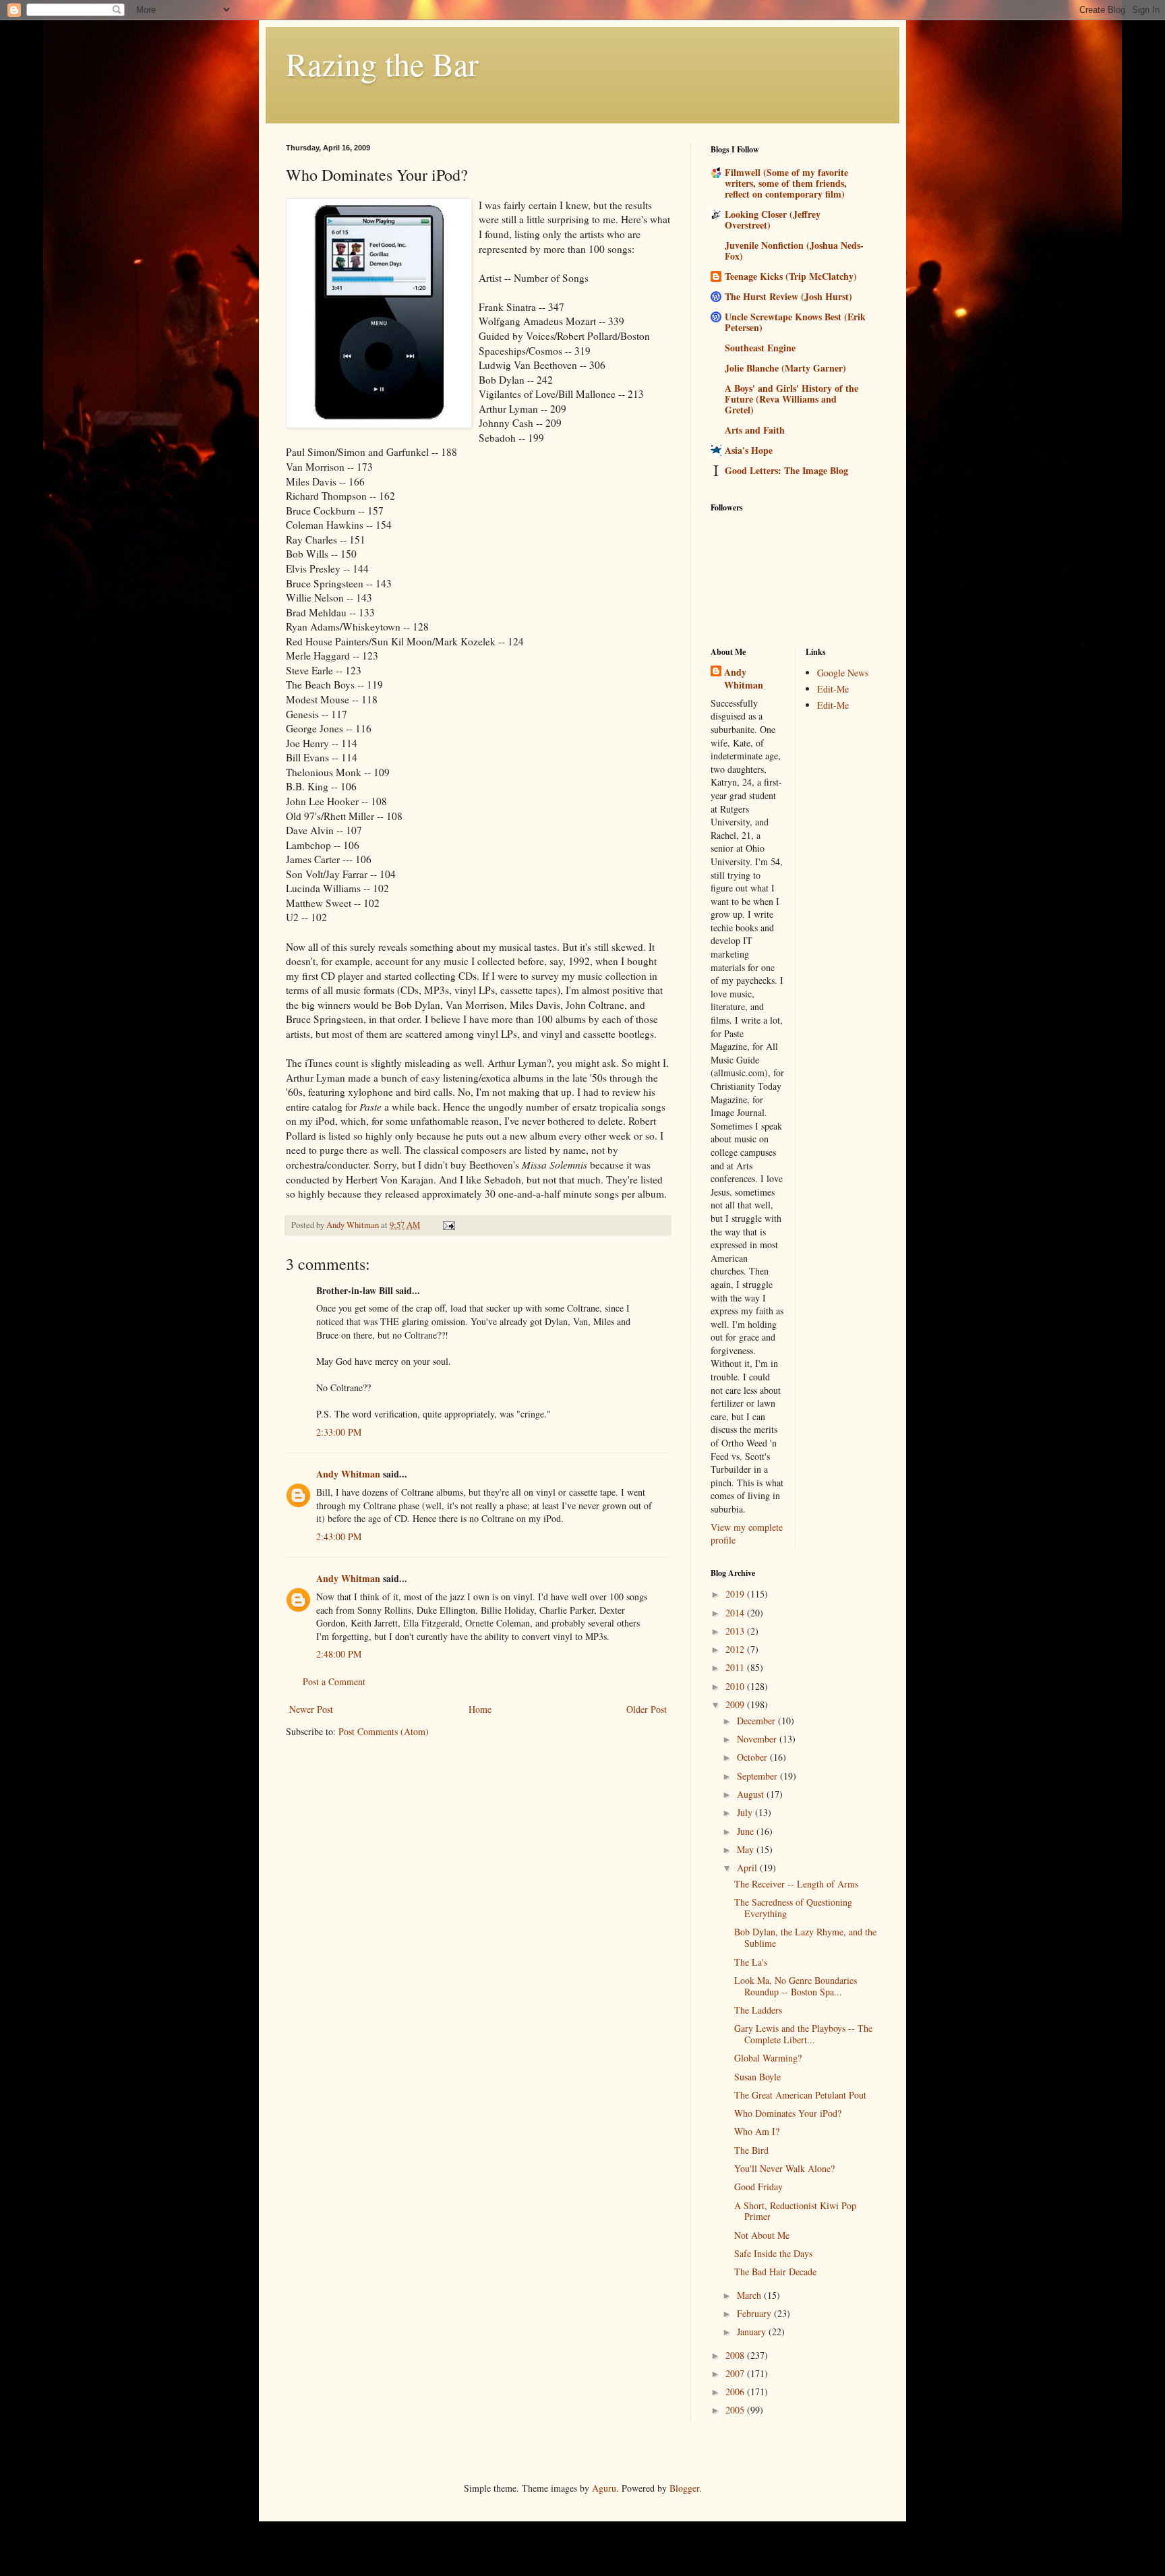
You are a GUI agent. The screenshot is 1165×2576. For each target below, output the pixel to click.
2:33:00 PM (339, 1432)
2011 (736, 1667)
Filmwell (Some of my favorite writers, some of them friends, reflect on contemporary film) (786, 183)
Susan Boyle (757, 2077)
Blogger (684, 2488)
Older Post (647, 1709)
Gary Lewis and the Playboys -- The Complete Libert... (803, 2034)
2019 (736, 1594)
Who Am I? (757, 2131)
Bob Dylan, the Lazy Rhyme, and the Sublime (805, 1937)
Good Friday (758, 2187)
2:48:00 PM (339, 1654)
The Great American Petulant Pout (800, 2095)
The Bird (751, 2150)
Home (480, 1709)
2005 (736, 2410)
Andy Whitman (348, 1474)
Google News (843, 673)
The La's (751, 1962)
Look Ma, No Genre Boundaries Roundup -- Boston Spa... (796, 1986)
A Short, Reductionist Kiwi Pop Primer (795, 2211)
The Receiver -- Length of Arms (796, 1884)
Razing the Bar (382, 63)
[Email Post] (448, 1225)
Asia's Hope (749, 450)
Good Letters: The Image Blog (786, 470)
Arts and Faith (755, 430)
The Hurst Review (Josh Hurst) (788, 296)
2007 (736, 2373)
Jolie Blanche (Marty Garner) (785, 368)
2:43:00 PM (339, 1536)
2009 (736, 1704)
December (757, 1721)
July (746, 1812)
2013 (736, 1631)
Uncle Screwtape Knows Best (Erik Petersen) (795, 322)
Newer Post (311, 1709)
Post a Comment (334, 1681)
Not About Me (762, 2235)
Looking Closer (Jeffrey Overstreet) (773, 219)
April (748, 1868)
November (758, 1739)
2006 (736, 2392)
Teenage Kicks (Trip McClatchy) (791, 276)
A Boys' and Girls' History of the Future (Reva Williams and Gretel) (791, 399)
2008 (736, 2355)
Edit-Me (833, 689)
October (753, 1757)
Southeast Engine (760, 348)
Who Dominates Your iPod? (788, 2113)
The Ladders (758, 2010)
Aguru (604, 2488)
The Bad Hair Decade (775, 2272)
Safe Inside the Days (773, 2253)
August (752, 1794)
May (747, 1849)
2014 (736, 1613)
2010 (736, 1686)
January (753, 2332)
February (755, 2313)
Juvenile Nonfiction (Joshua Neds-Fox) (794, 251)
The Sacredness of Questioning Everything (793, 1908)
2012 (736, 1649)
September (758, 1776)
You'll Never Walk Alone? (784, 2168)
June (747, 1831)
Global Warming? (768, 2058)
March (750, 2295)
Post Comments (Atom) (384, 1731)
